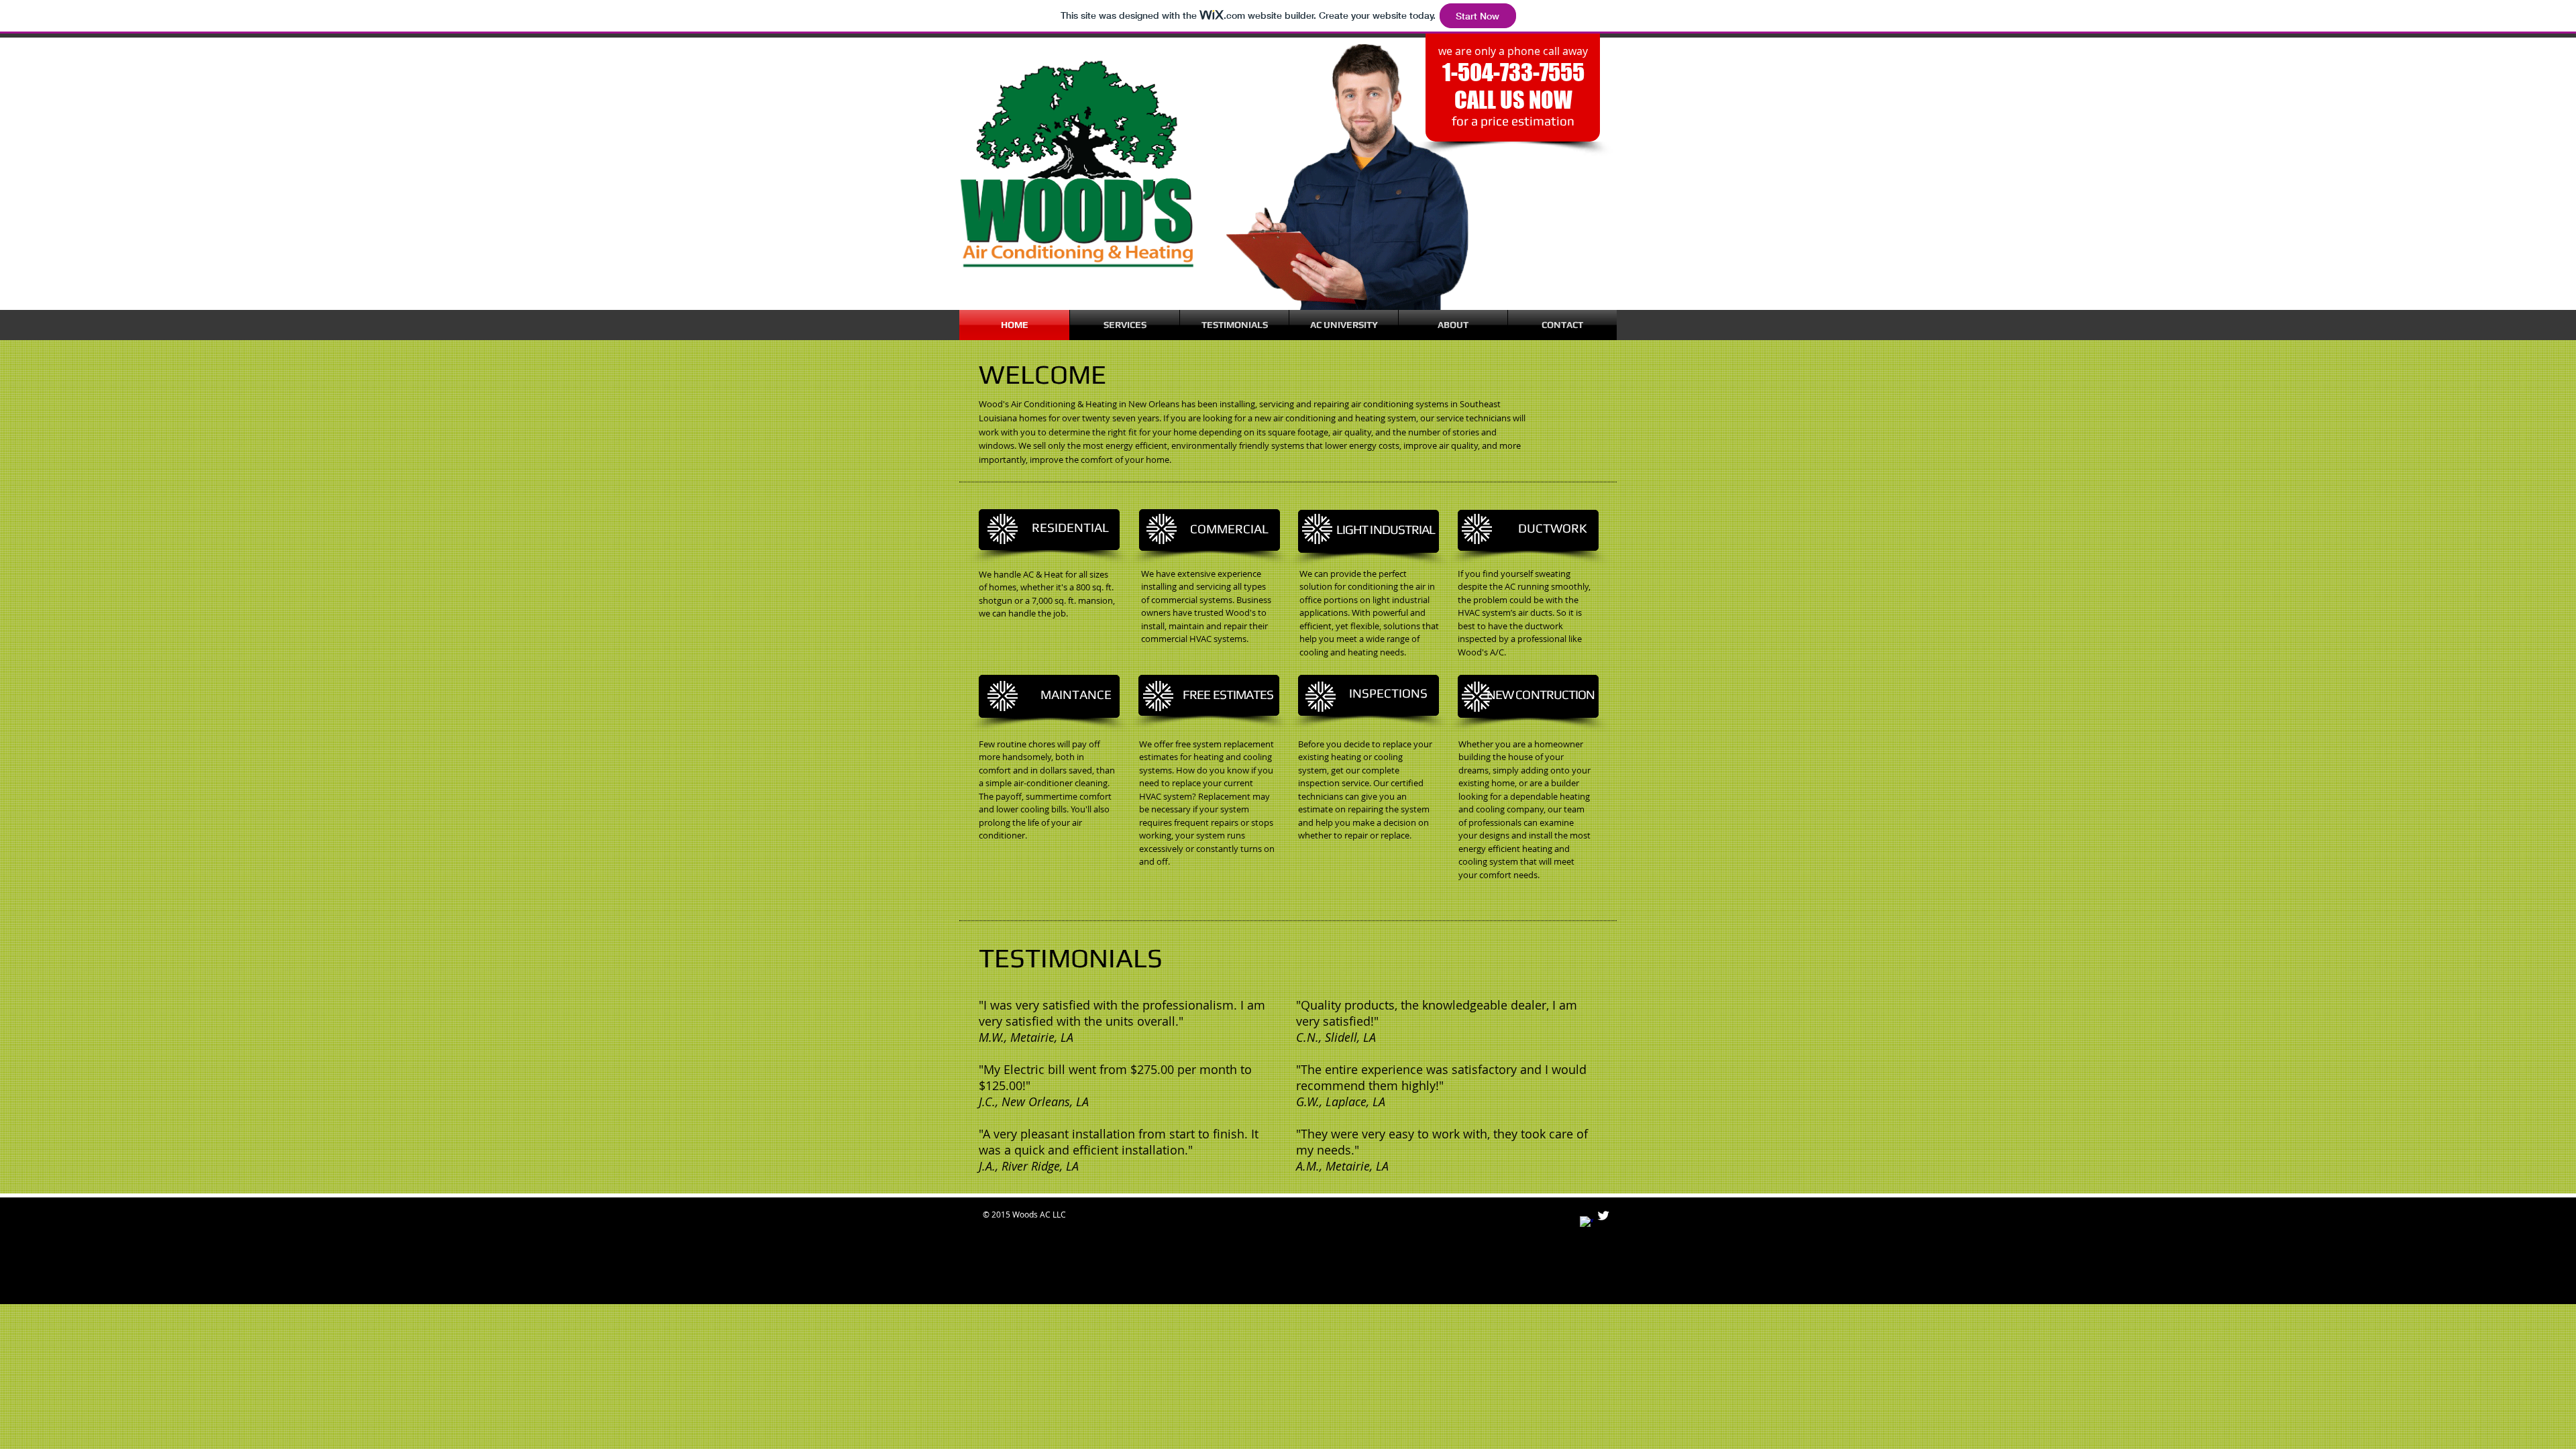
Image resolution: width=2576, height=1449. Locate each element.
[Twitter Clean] (1603, 1216)
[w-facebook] (1587, 1223)
